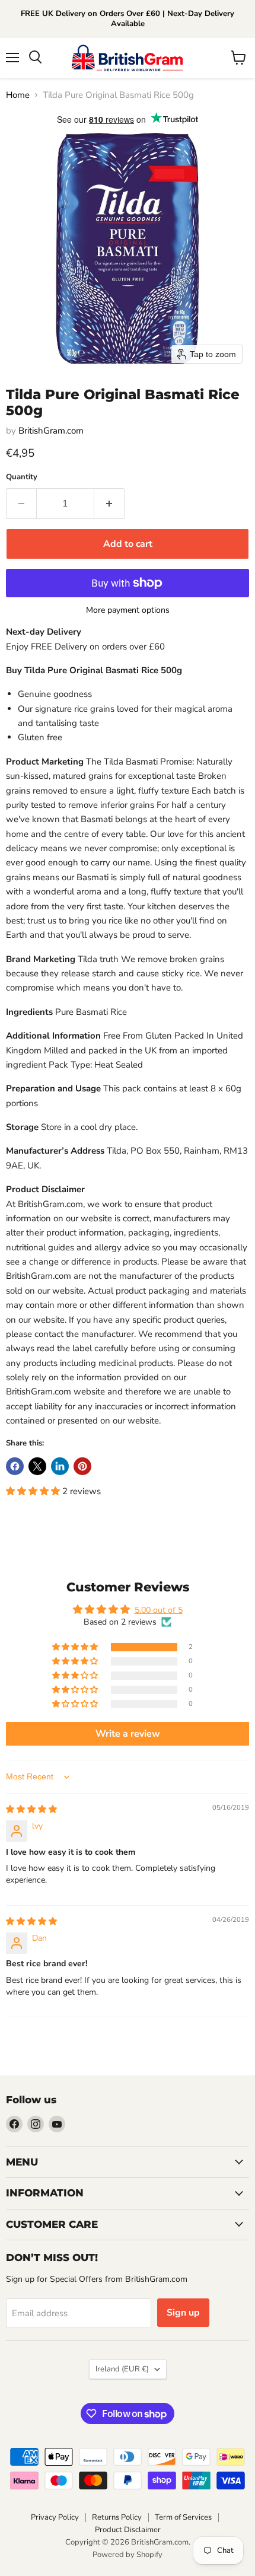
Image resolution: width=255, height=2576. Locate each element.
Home (18, 95)
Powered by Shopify (128, 2555)
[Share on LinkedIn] (60, 1466)
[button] (34, 1491)
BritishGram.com (51, 431)
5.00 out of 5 (159, 1610)
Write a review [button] (128, 1734)
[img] (31, 1809)
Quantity (22, 477)
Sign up (183, 2313)
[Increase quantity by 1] (109, 504)
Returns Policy (117, 2517)
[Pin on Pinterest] (82, 1466)
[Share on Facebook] (15, 1466)
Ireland (122, 2369)
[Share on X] (37, 1466)
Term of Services (183, 2517)
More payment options (128, 610)
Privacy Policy (55, 2517)
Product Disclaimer (128, 2530)
